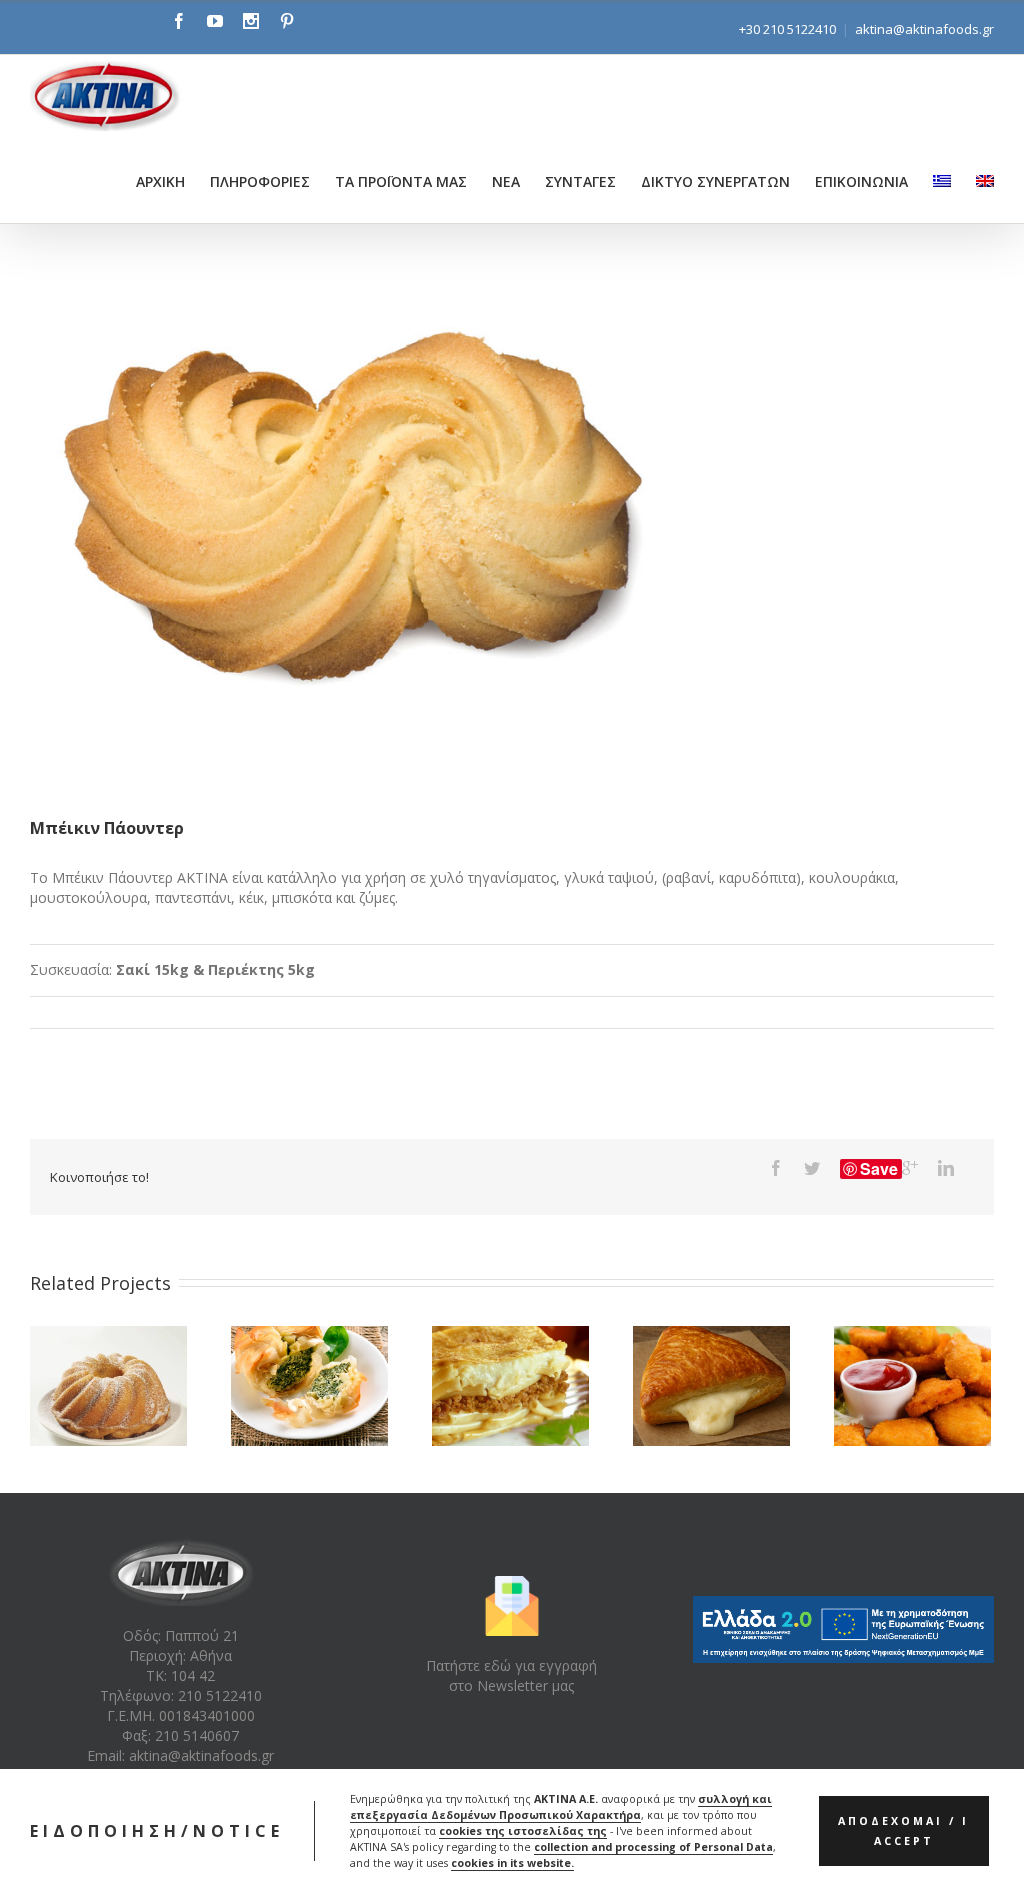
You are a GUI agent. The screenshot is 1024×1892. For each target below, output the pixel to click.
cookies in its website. (512, 1863)
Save (879, 1169)
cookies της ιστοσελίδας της (523, 1831)
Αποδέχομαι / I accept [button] (903, 1831)
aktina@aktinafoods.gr (924, 29)
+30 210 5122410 (787, 29)
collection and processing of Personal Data (653, 1847)
